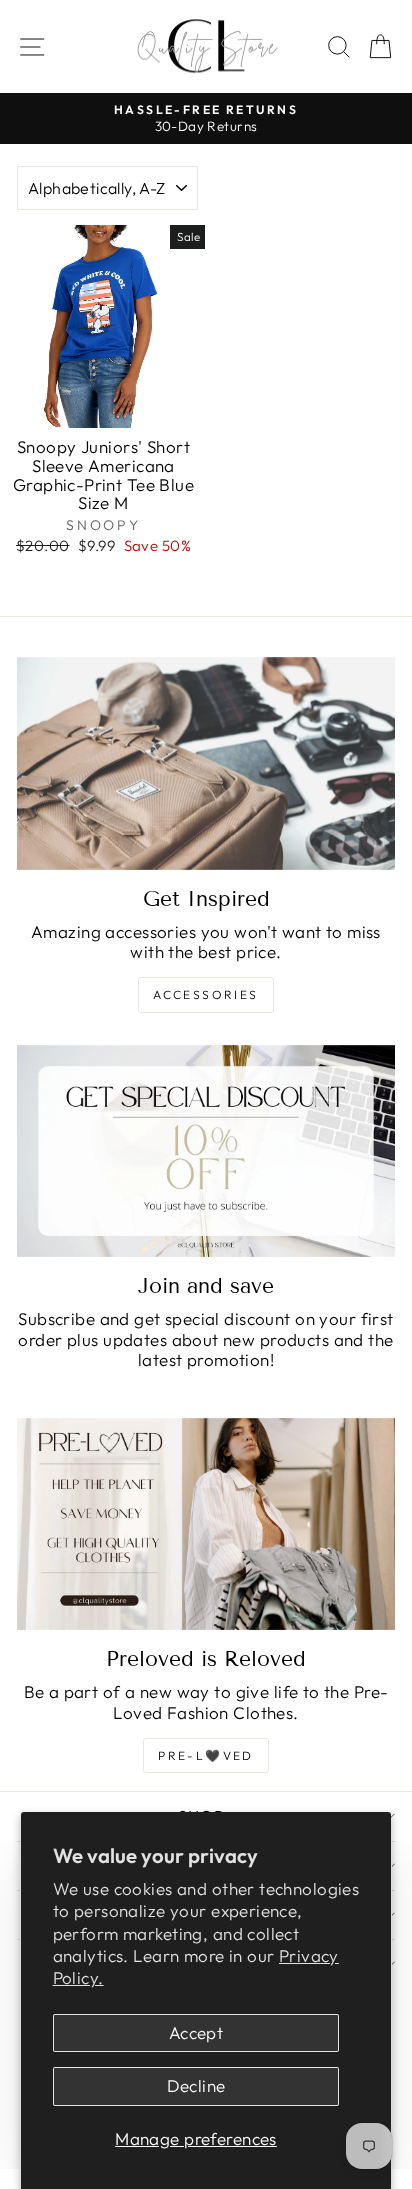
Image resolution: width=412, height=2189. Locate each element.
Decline (196, 2085)
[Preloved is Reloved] (206, 1524)
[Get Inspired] (206, 763)
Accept (196, 2032)
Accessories (205, 994)
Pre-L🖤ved (206, 1755)
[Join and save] (206, 1151)
